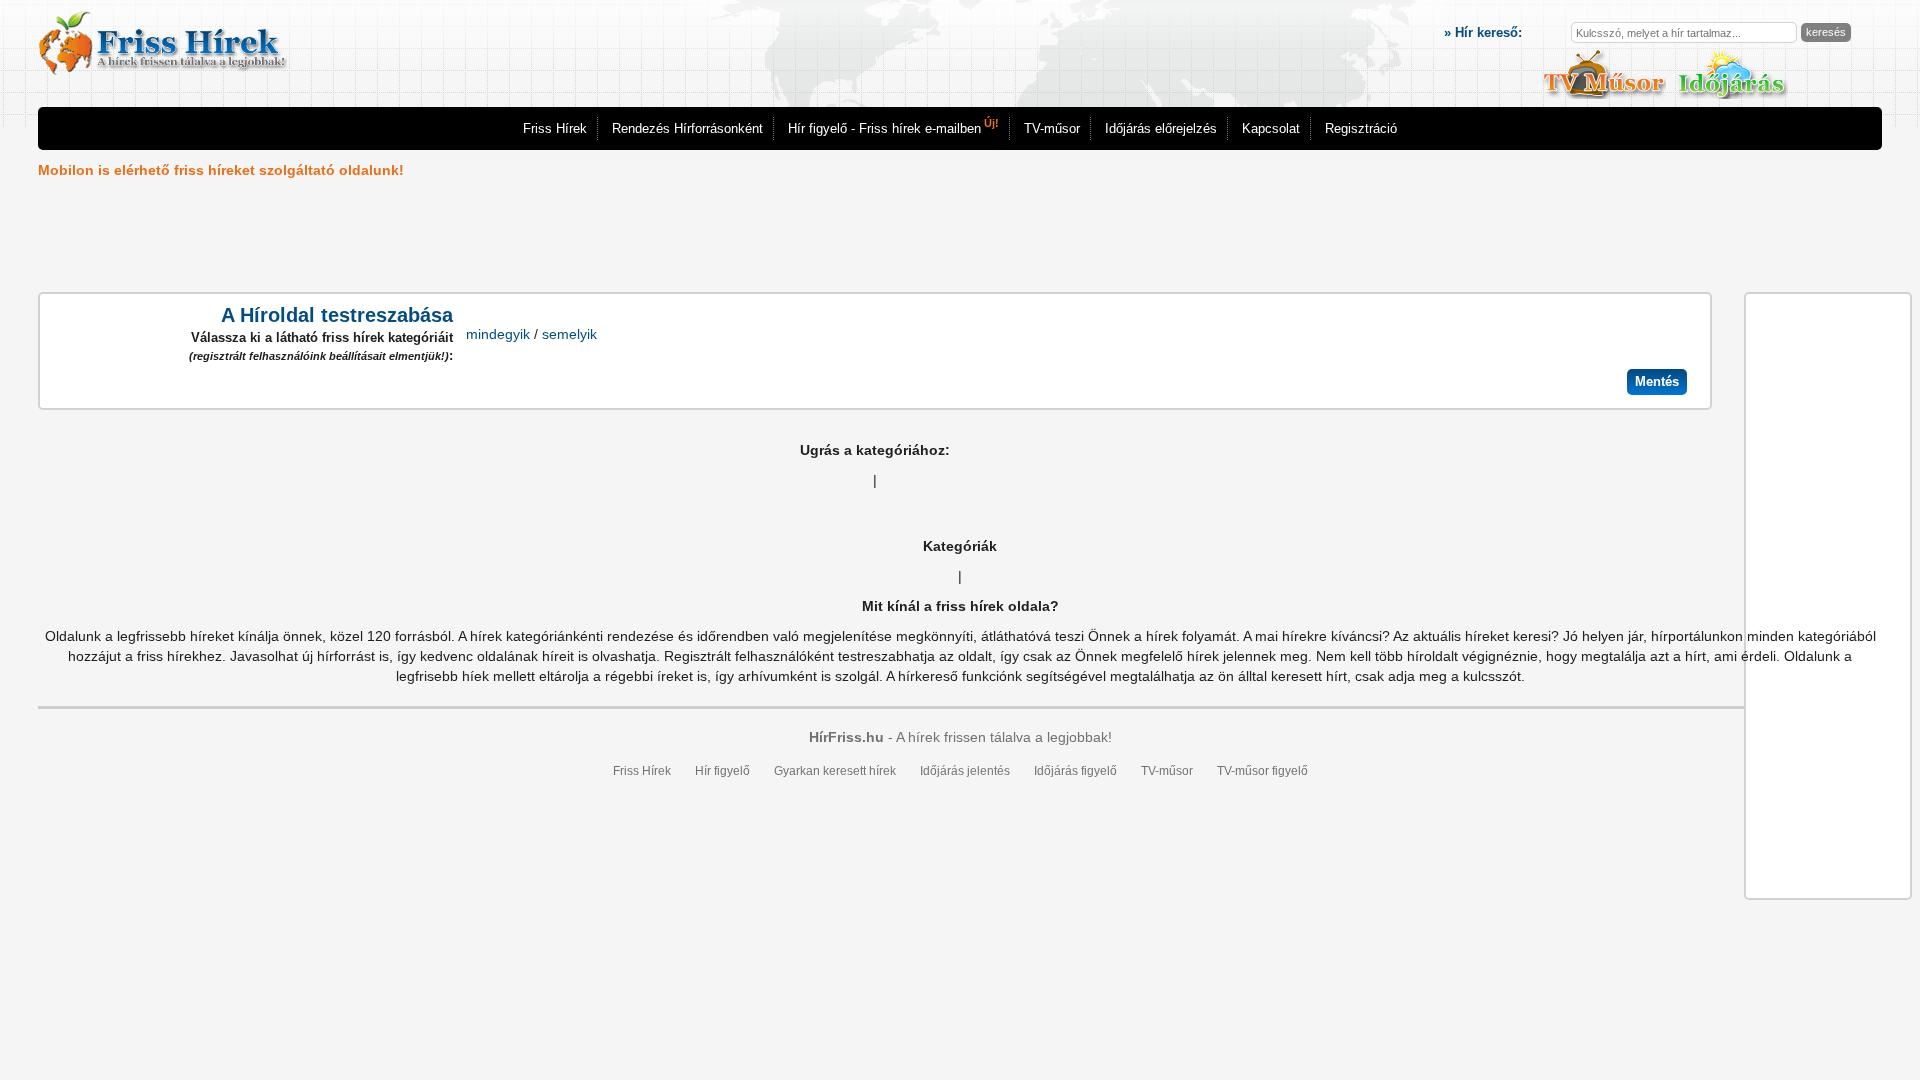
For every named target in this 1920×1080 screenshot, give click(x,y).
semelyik (569, 334)
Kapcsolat (1271, 128)
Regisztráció (1361, 128)
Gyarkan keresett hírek (835, 771)
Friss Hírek (555, 128)
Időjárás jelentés (965, 771)
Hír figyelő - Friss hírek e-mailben (893, 126)
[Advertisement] (875, 237)
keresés (1826, 32)
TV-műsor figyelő (1262, 771)
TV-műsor (1052, 128)
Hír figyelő (722, 771)
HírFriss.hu (846, 737)
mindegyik (498, 334)
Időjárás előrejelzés (1161, 128)
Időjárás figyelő (1075, 771)
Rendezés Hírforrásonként (687, 128)
